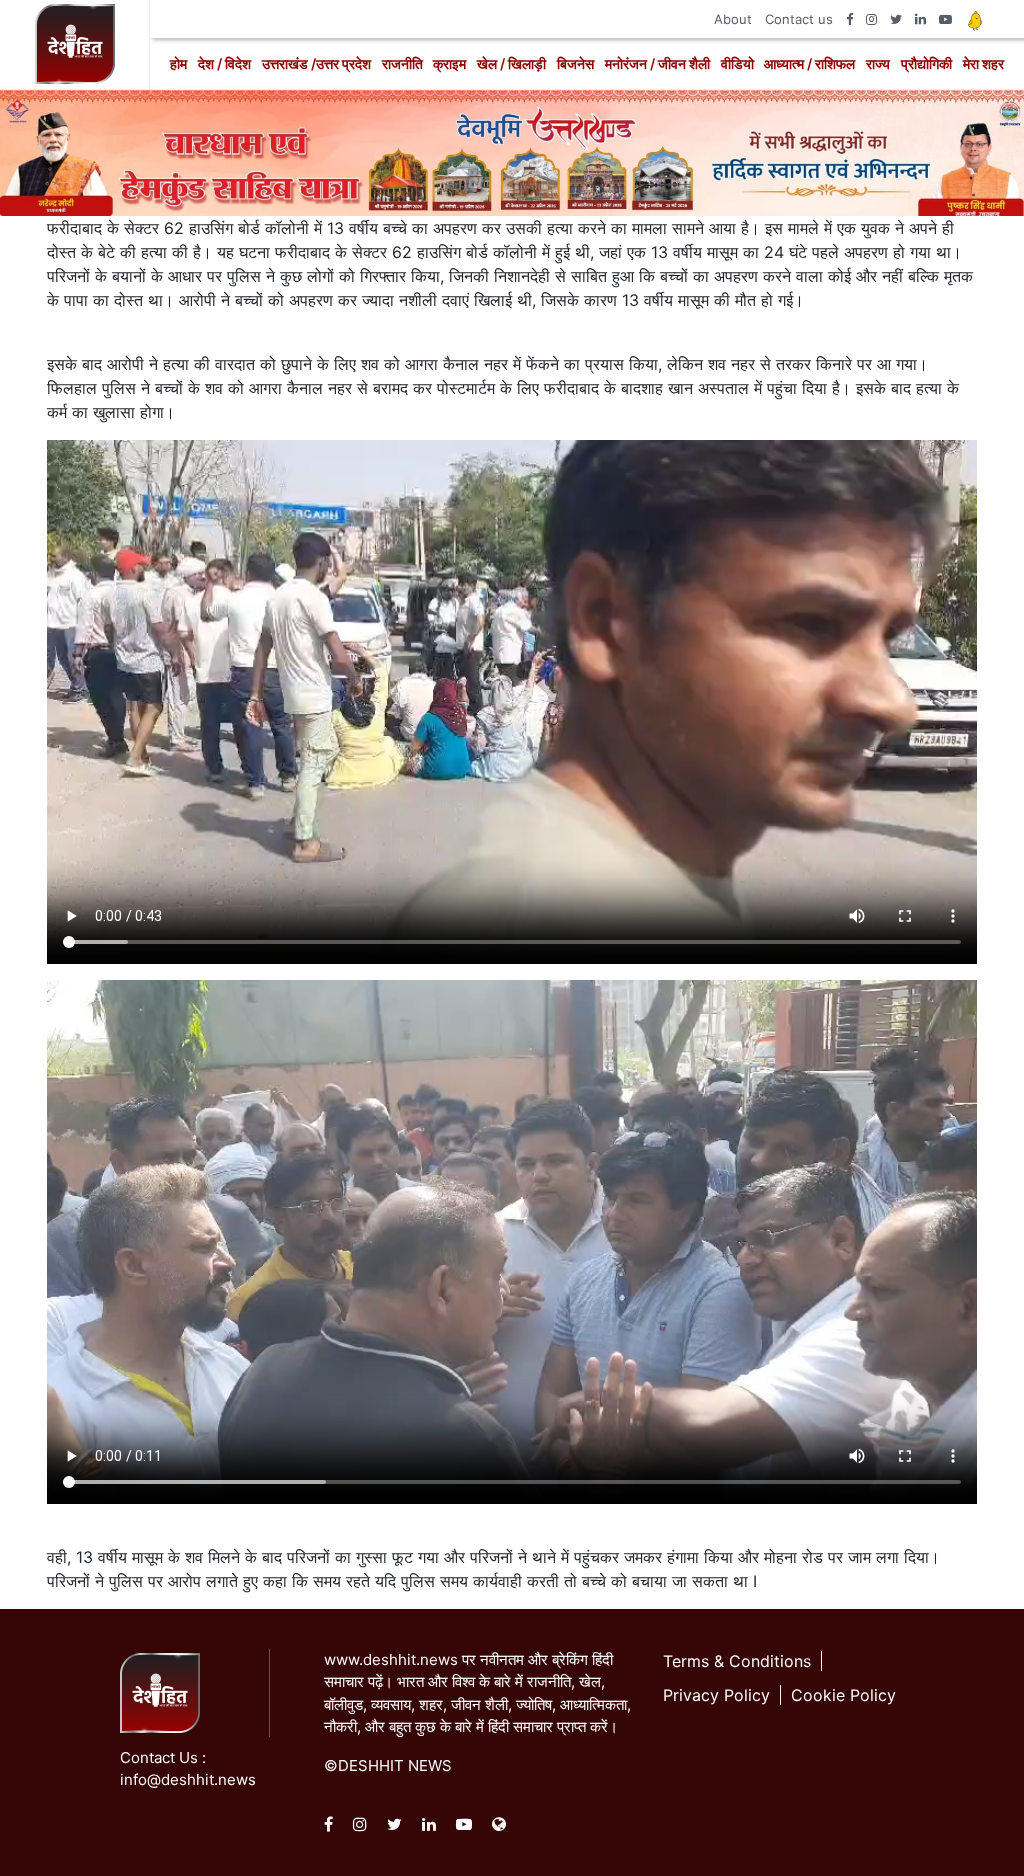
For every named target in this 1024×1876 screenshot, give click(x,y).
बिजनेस (575, 63)
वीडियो (737, 63)
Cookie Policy (843, 1695)
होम (178, 63)
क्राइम (449, 63)
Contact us (799, 19)
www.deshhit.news (391, 1659)
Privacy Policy (716, 1695)
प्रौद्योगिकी (926, 63)
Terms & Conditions (737, 1661)
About (733, 19)
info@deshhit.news (188, 1779)
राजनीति (402, 63)
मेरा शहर (983, 63)
